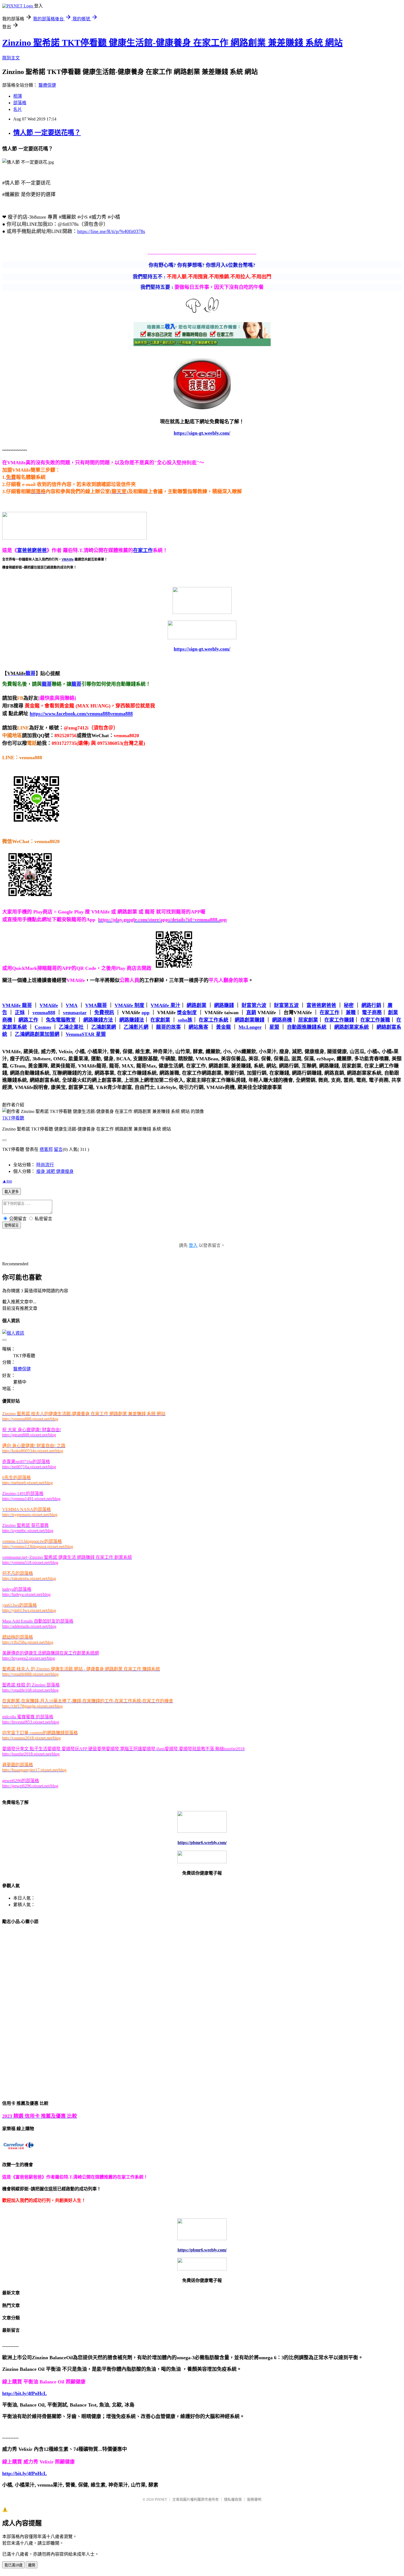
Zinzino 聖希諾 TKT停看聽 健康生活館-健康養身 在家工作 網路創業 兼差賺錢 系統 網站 (172, 43)
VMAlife (49, 1005)
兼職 (351, 1013)
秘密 (349, 1005)
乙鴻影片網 (136, 1027)
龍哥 (47, 684)
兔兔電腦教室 (61, 1020)
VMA (72, 1005)
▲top (7, 1181)
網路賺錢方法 (98, 1020)
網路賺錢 (224, 1005)
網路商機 (282, 1020)
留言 (58, 1149)
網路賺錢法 (132, 1020)
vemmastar (75, 1013)
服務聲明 (254, 2499)
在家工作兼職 (375, 1020)
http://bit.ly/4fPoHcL (24, 2393)
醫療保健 (47, 85)
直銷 (251, 1013)
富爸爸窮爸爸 (32, 550)
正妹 (20, 1013)
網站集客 (198, 1027)
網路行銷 (371, 1005)
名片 (18, 109)
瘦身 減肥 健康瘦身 (55, 1171)
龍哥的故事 (168, 1027)
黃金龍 (223, 1027)
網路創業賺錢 (250, 1020)
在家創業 (160, 1020)
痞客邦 (46, 1149)
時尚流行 (45, 1165)
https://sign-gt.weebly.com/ (202, 649)
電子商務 (372, 1013)
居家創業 (308, 1020)
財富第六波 (254, 1005)
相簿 (18, 96)
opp (146, 1013)
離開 (32, 2565)
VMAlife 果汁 (165, 1005)
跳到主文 (11, 58)
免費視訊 (104, 1013)
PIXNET (161, 2499)
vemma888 (44, 1013)
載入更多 (12, 1192)
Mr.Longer (250, 1027)
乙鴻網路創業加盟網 (37, 1034)
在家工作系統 (214, 1020)
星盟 (274, 1027)
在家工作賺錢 (339, 1020)
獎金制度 (187, 1013)
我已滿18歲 (13, 2565)
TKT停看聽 (13, 1118)
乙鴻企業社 (71, 1027)
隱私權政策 (233, 2499)
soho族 (185, 1020)
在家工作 (143, 550)
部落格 (20, 103)
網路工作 (28, 1020)
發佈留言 (12, 1225)
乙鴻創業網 (104, 1027)
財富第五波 (286, 1005)
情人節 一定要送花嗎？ (47, 133)
